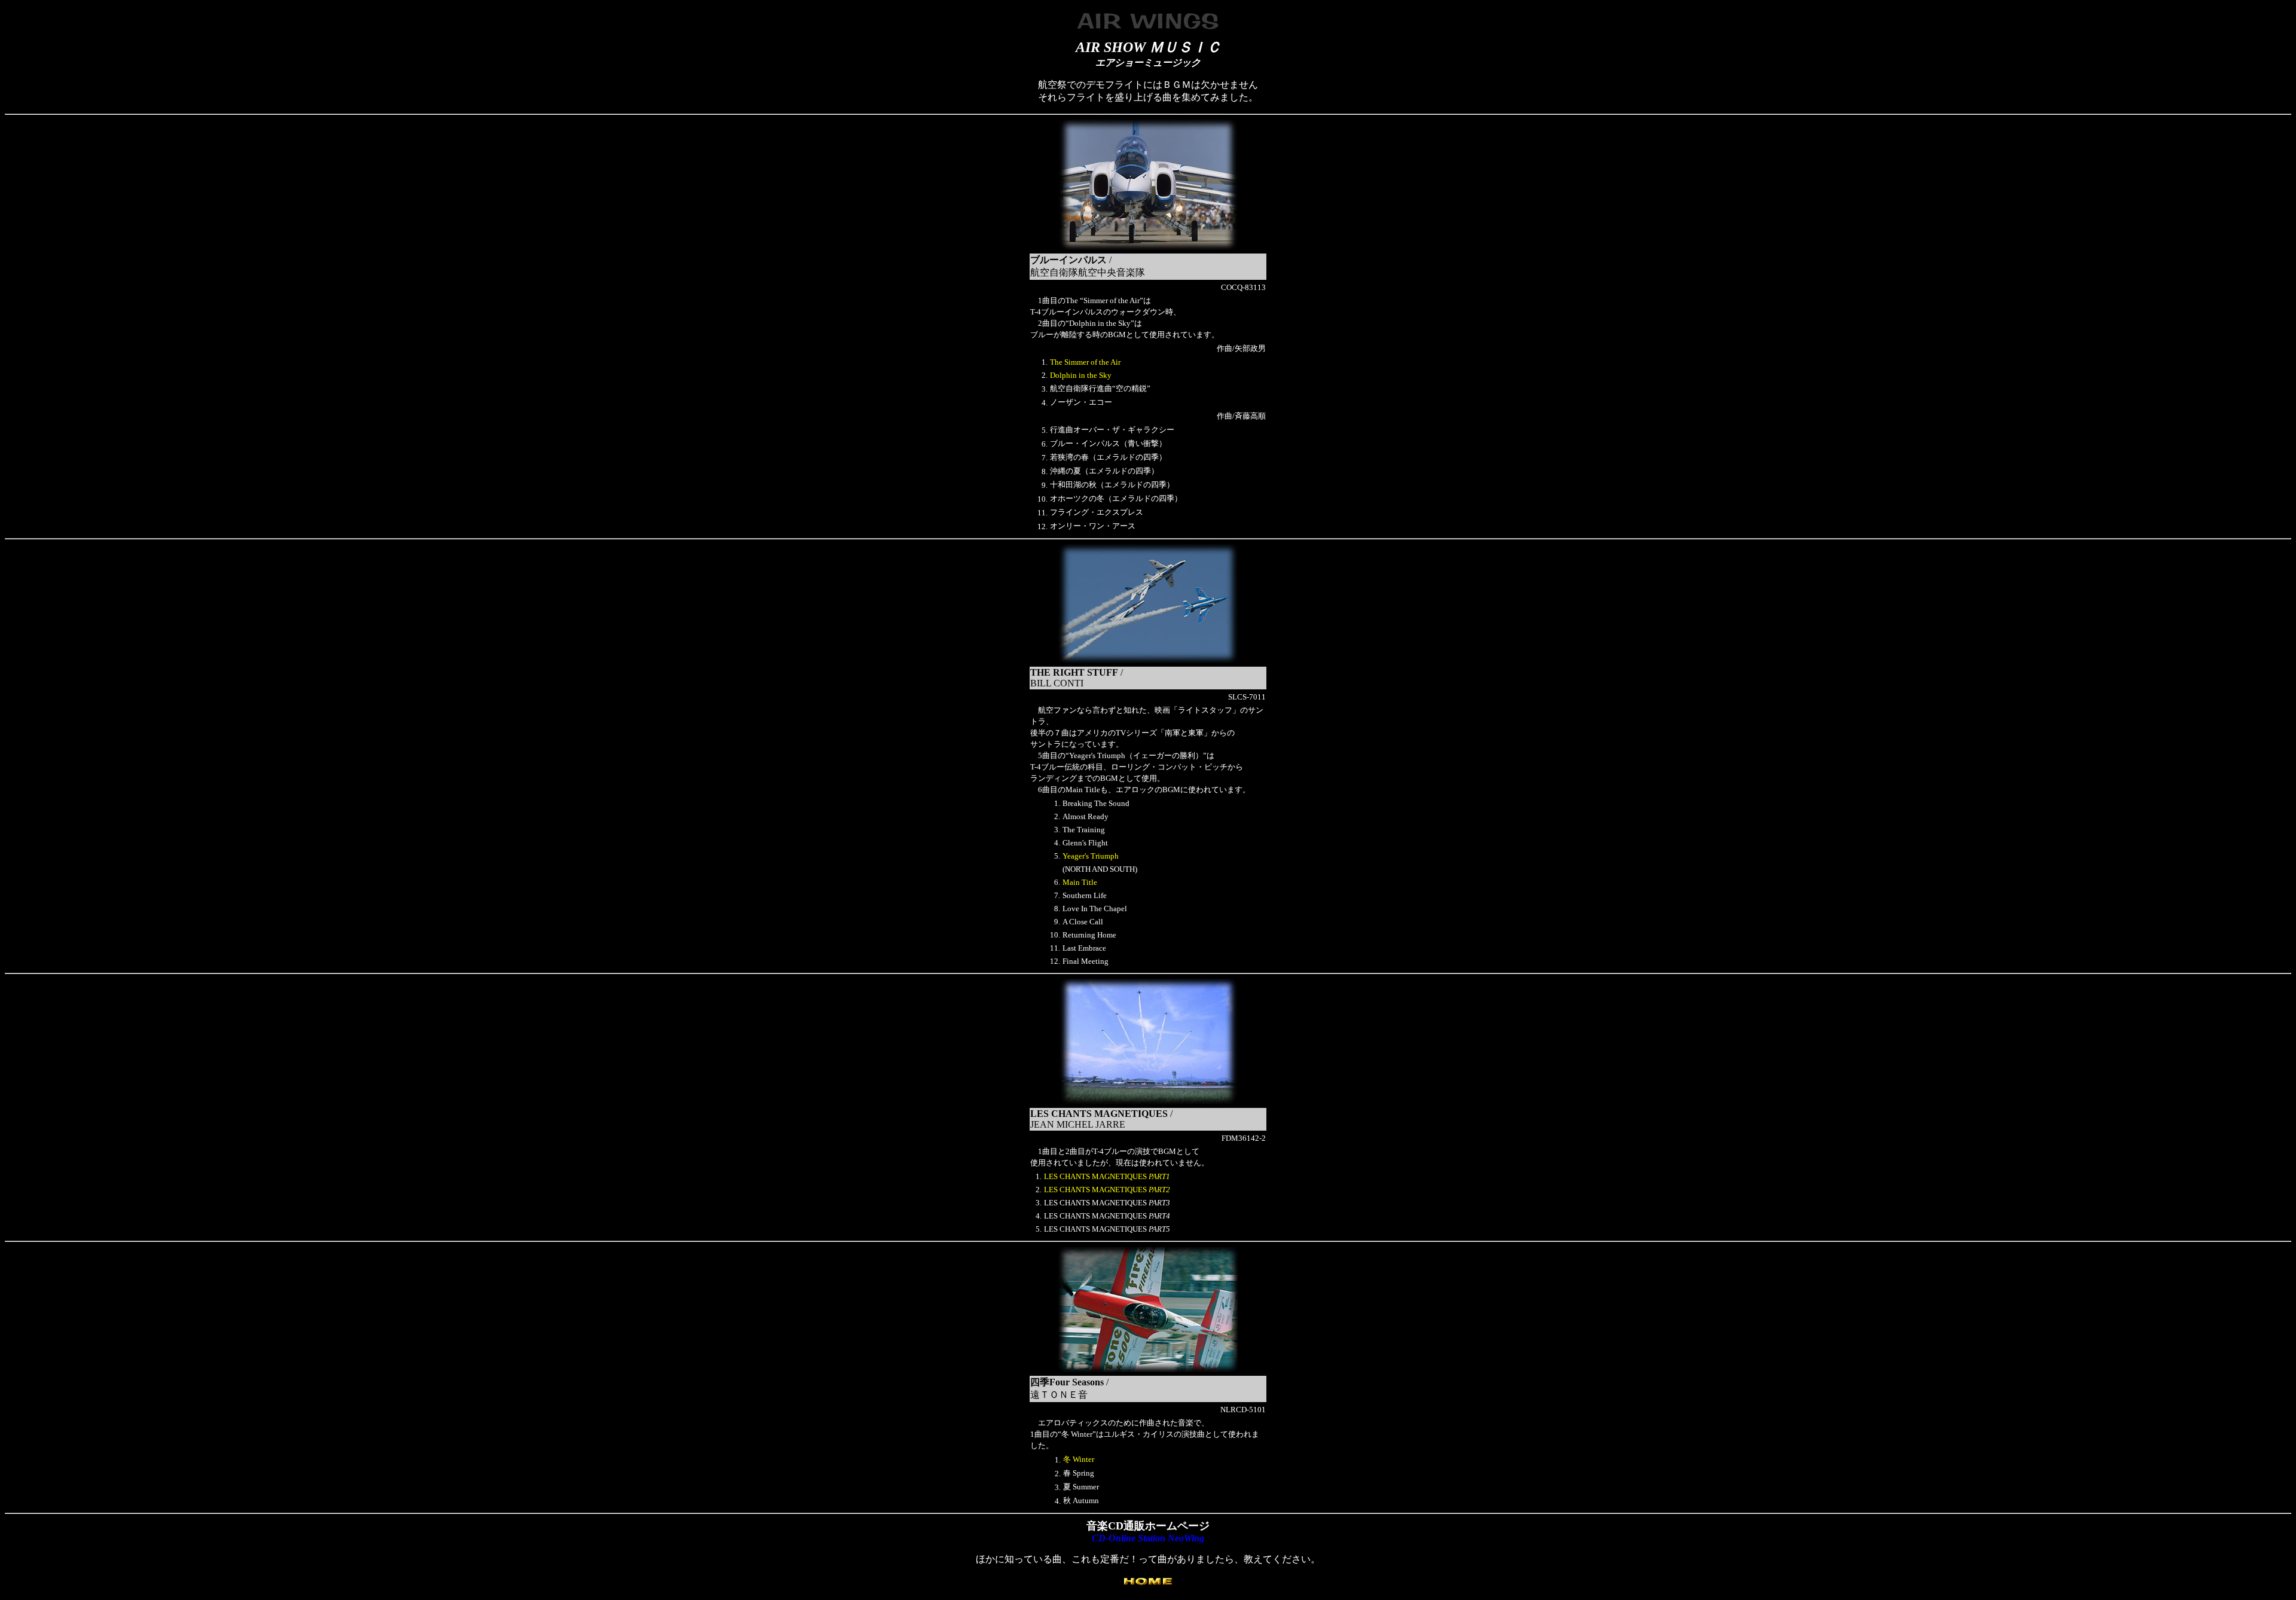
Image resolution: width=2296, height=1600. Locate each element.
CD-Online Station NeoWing (1148, 1538)
